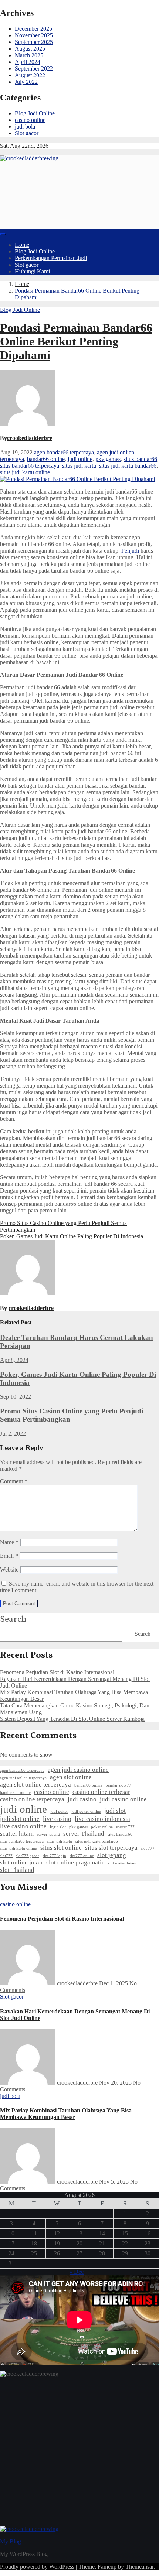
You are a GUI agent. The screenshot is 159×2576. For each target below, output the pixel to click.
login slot (58, 1827)
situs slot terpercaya (111, 1848)
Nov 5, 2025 (115, 2182)
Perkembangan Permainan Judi (51, 258)
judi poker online (86, 1811)
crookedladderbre (30, 438)
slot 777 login (54, 1856)
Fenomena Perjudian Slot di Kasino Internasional (57, 1672)
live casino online (23, 1826)
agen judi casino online (78, 1770)
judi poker (59, 1811)
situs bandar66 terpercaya (30, 466)
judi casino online (123, 1799)
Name (9, 1542)
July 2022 (26, 82)
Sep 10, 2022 (16, 1397)
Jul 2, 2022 (13, 1434)
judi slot (115, 1811)
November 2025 (34, 35)
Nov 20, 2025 (116, 2083)
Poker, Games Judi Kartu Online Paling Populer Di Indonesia (72, 1236)
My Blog (11, 2541)
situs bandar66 (140, 459)
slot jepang (112, 1855)
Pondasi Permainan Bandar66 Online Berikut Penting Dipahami (76, 341)
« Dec (77, 2272)
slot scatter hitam (122, 1863)
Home (22, 245)
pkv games (108, 459)
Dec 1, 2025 (114, 1983)
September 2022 (34, 69)
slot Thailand (17, 1870)
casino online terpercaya (32, 1799)
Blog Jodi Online (35, 113)
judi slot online (20, 1819)
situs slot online (61, 1848)
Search (13, 1620)
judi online (80, 459)
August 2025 (30, 49)
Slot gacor (27, 133)
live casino (57, 1819)
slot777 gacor (28, 1856)
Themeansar (139, 2567)
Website (9, 1570)
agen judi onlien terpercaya (23, 1778)
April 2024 (28, 62)
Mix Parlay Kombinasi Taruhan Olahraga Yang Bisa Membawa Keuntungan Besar (66, 2114)
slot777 (6, 1856)
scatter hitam (17, 1834)
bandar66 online (46, 459)
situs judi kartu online (25, 472)
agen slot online (71, 1777)
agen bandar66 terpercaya (64, 452)
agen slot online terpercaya (35, 1785)
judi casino (82, 1799)
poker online (102, 1827)
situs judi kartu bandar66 (128, 466)
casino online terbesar (101, 1792)
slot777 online (82, 1856)
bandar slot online (15, 1793)
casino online (30, 120)
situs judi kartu (79, 466)
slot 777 (148, 1848)
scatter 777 (125, 1827)
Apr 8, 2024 (14, 1360)
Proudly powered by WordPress (38, 2567)
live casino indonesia (102, 1819)
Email (9, 1556)
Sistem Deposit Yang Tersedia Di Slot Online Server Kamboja (72, 1719)
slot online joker (21, 1862)
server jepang (48, 1834)
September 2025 (34, 42)
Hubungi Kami (32, 271)
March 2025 (29, 55)
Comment (14, 1481)
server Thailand (84, 1834)
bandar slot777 (119, 1785)
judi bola (25, 127)
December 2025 (33, 29)
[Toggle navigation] (3, 234)
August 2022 (30, 75)
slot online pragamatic (75, 1862)
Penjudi (130, 551)
